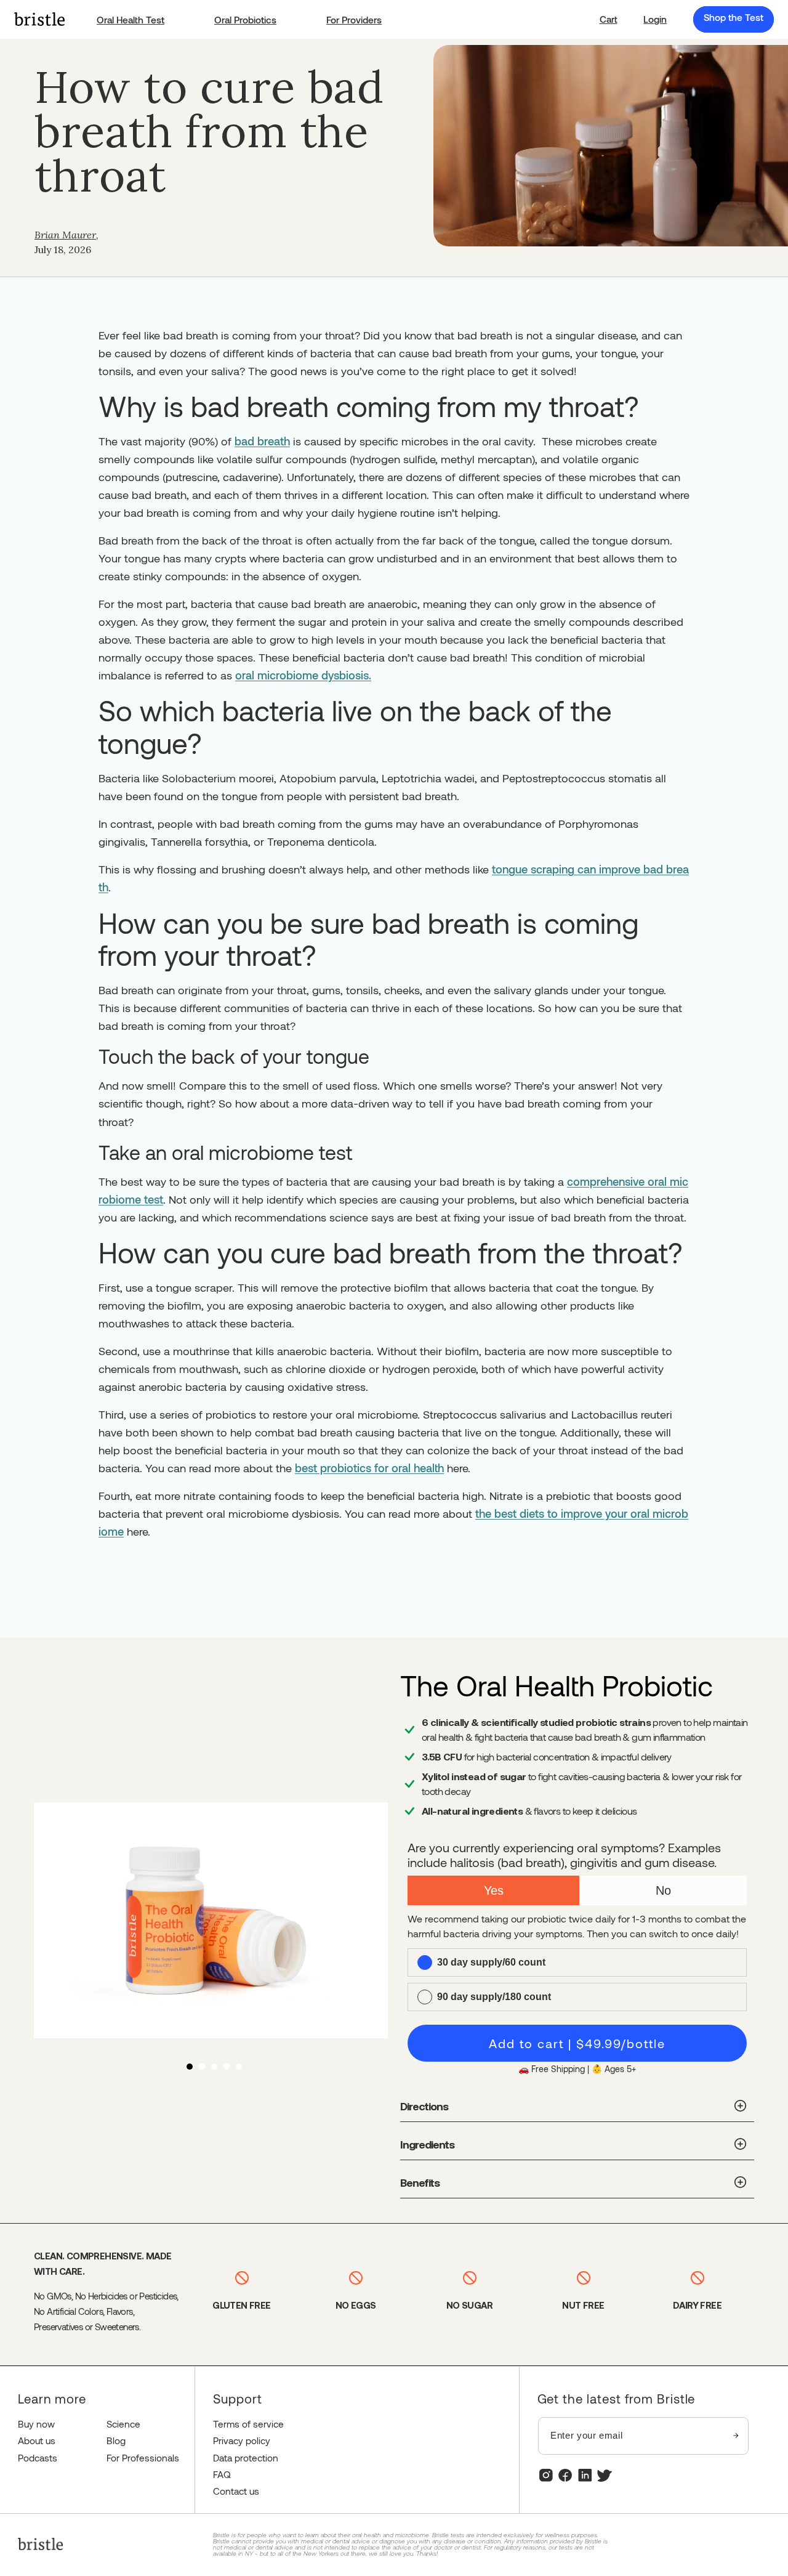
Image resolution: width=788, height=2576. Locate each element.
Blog (116, 2440)
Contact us (236, 2491)
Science (123, 2424)
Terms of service (248, 2424)
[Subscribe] (736, 2436)
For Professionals (143, 2458)
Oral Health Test (131, 20)
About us (37, 2440)
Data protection (246, 2458)
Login (655, 19)
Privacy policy (242, 2440)
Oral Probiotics (245, 20)
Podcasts (38, 2458)
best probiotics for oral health (369, 1468)
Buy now (36, 2424)
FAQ (222, 2474)
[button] (609, 19)
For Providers (354, 20)
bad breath (262, 441)
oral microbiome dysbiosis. (303, 675)
